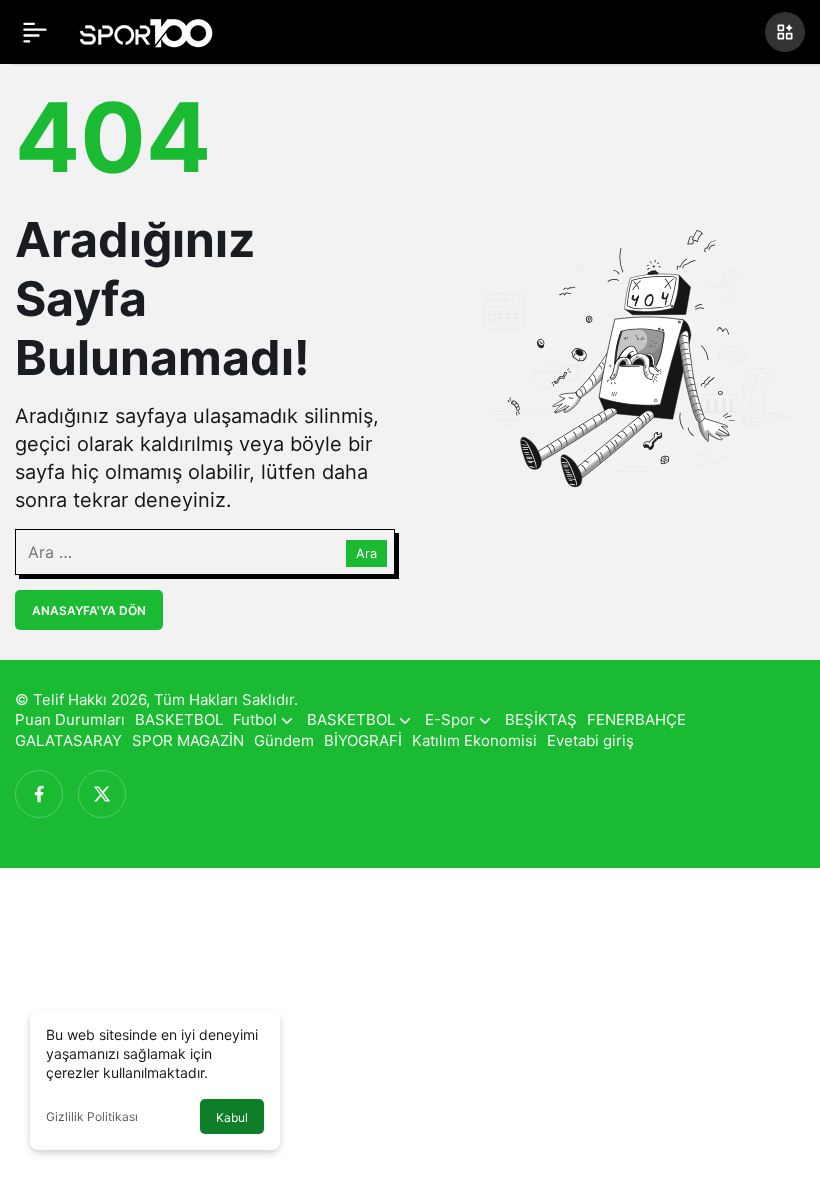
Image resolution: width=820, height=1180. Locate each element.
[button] (785, 32)
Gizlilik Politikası (92, 1116)
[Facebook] (39, 794)
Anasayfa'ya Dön (89, 610)
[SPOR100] (146, 30)
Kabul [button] (232, 1117)
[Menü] (35, 32)
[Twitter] (102, 794)
